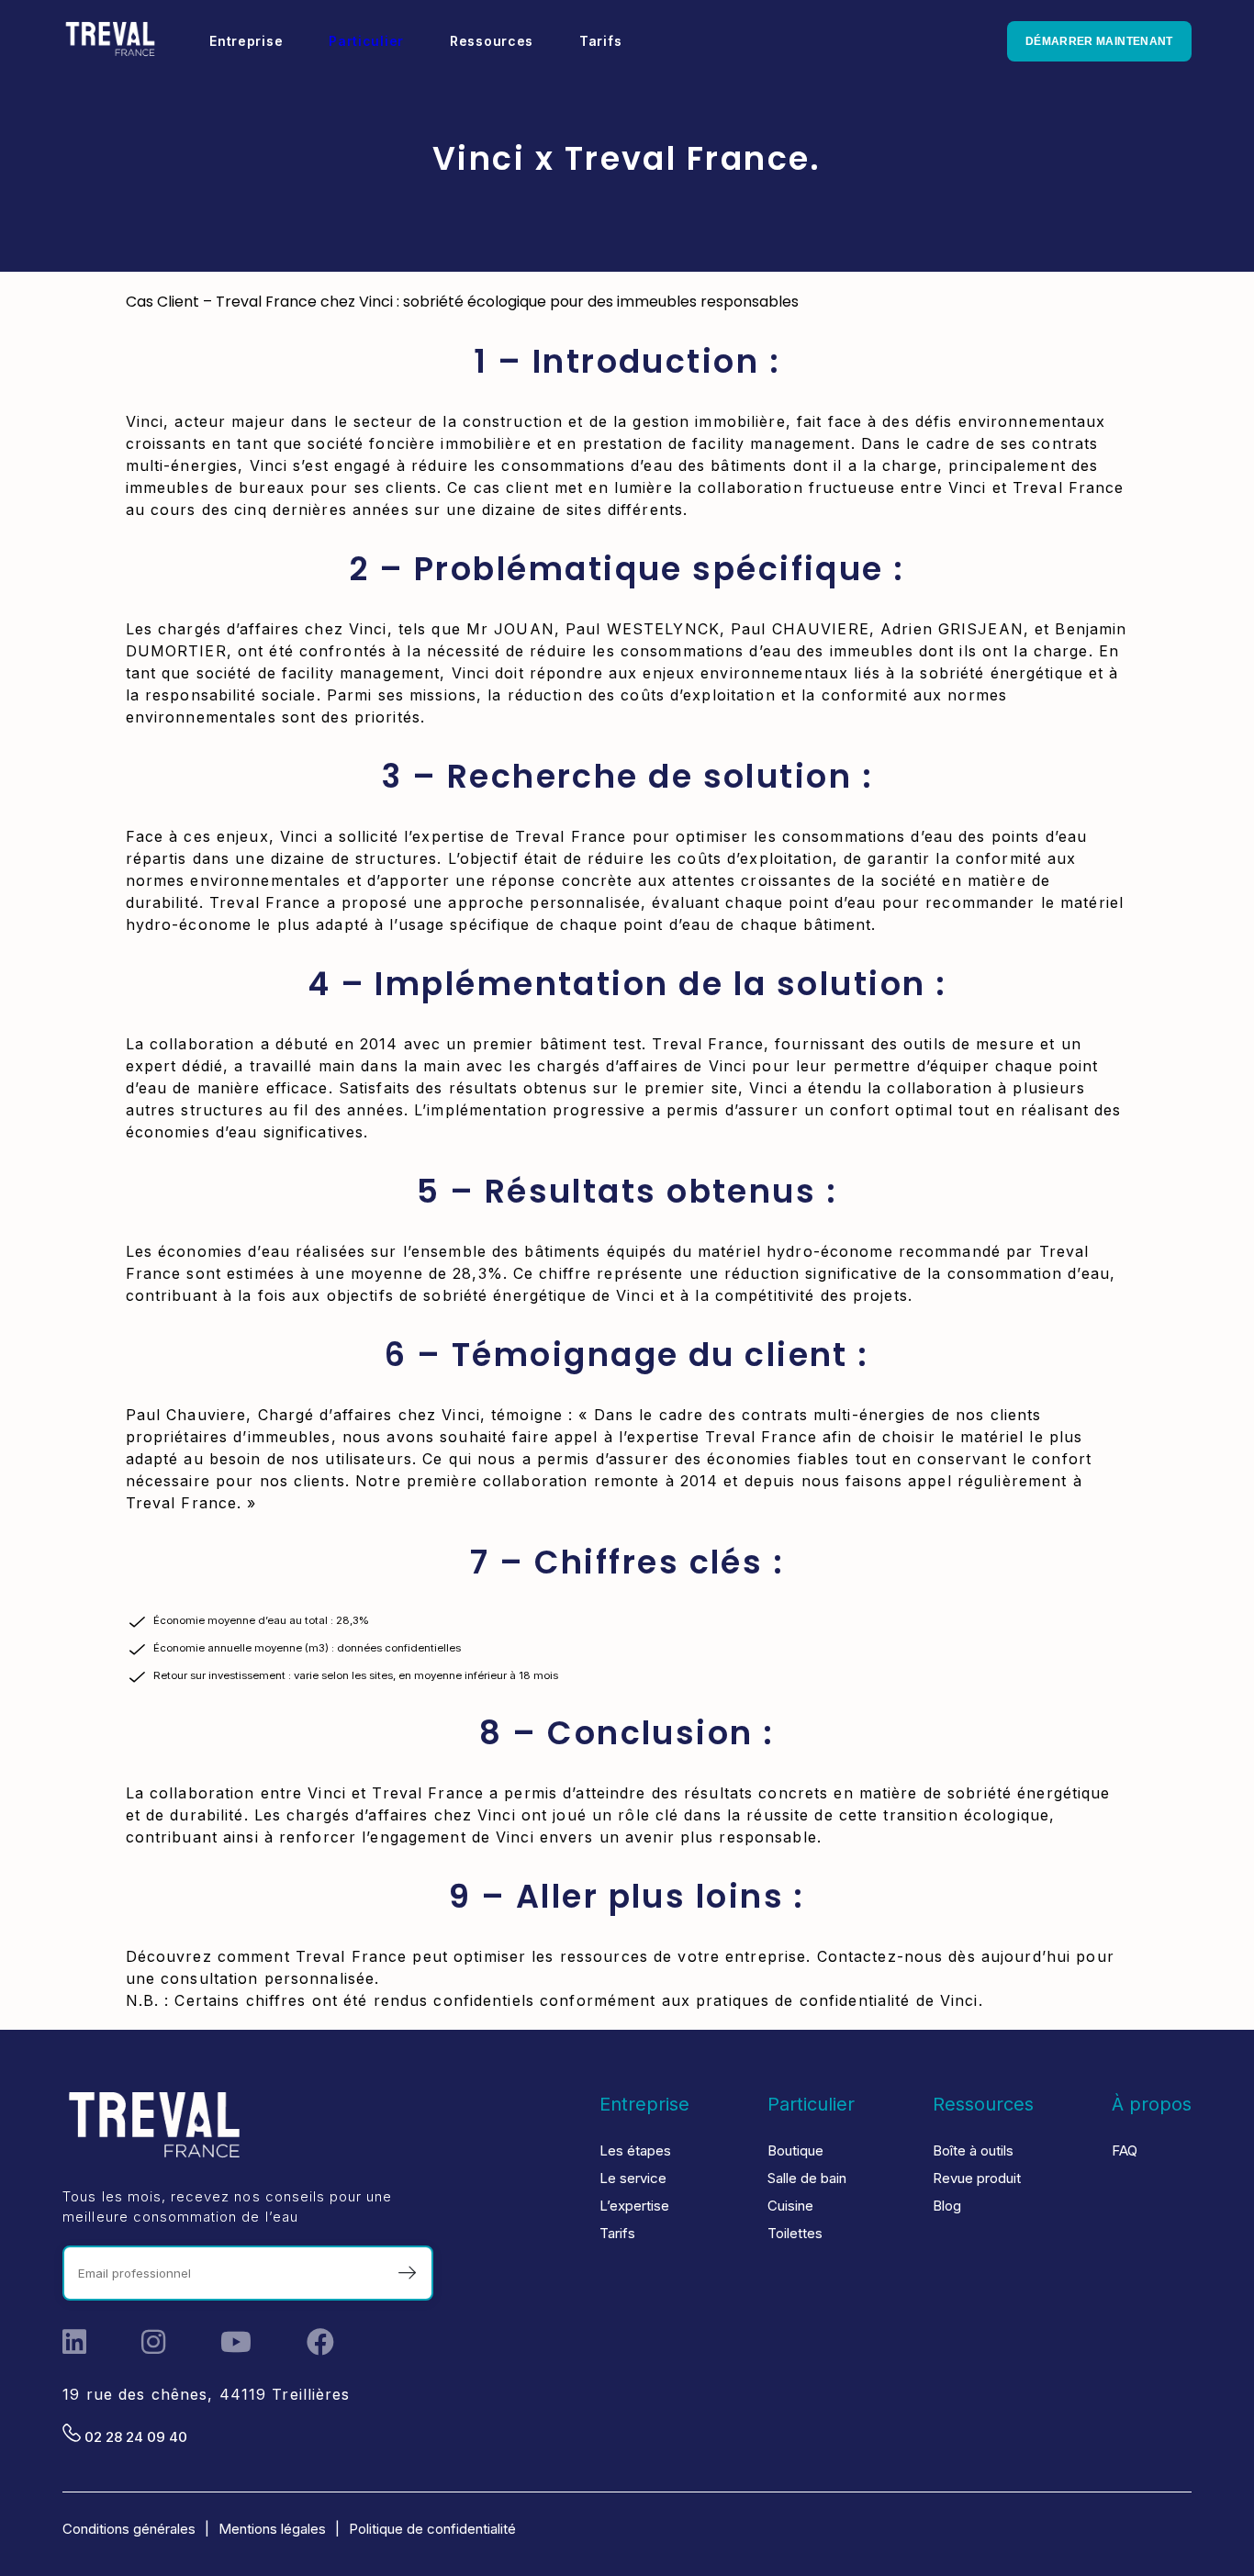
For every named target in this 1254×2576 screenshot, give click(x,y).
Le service (633, 2178)
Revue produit (977, 2178)
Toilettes (795, 2233)
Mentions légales (272, 2529)
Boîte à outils (973, 2150)
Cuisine (790, 2206)
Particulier (366, 41)
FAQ (1125, 2150)
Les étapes (635, 2150)
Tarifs (617, 2233)
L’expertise (634, 2206)
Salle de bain (807, 2178)
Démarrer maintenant (1099, 41)
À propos (1152, 2104)
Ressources (983, 2104)
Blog (947, 2206)
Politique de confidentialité (432, 2529)
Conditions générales (129, 2529)
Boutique (795, 2150)
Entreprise (644, 2104)
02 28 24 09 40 (134, 2437)
